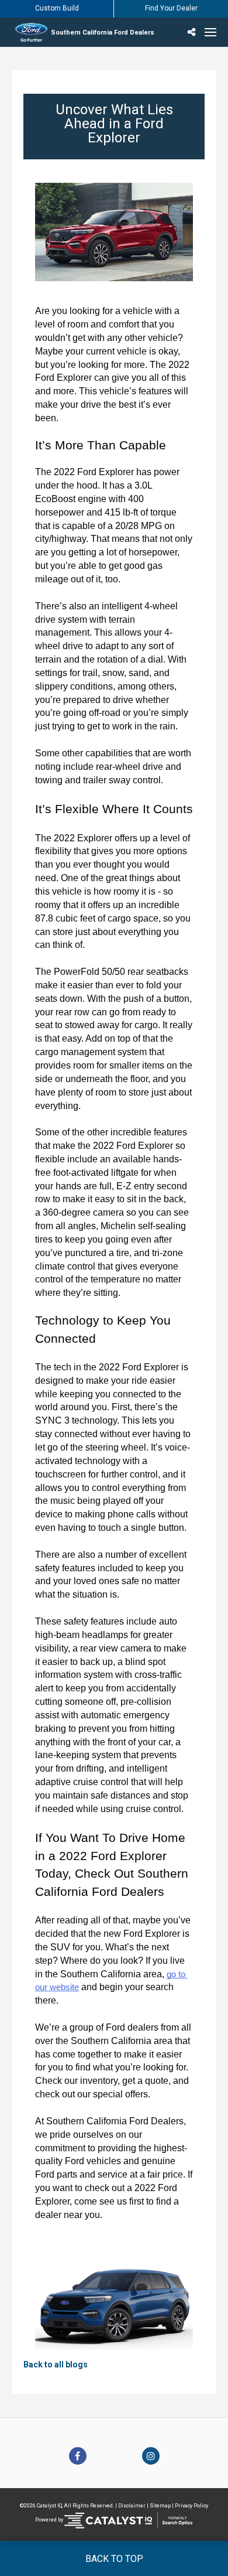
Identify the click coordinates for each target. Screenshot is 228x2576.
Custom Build (57, 8)
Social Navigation (193, 32)
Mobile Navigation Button (210, 32)
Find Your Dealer (171, 8)
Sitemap (160, 2506)
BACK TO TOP (114, 2559)
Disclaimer (132, 2506)
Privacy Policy (191, 2506)
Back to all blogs (56, 2365)
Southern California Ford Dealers (103, 33)
